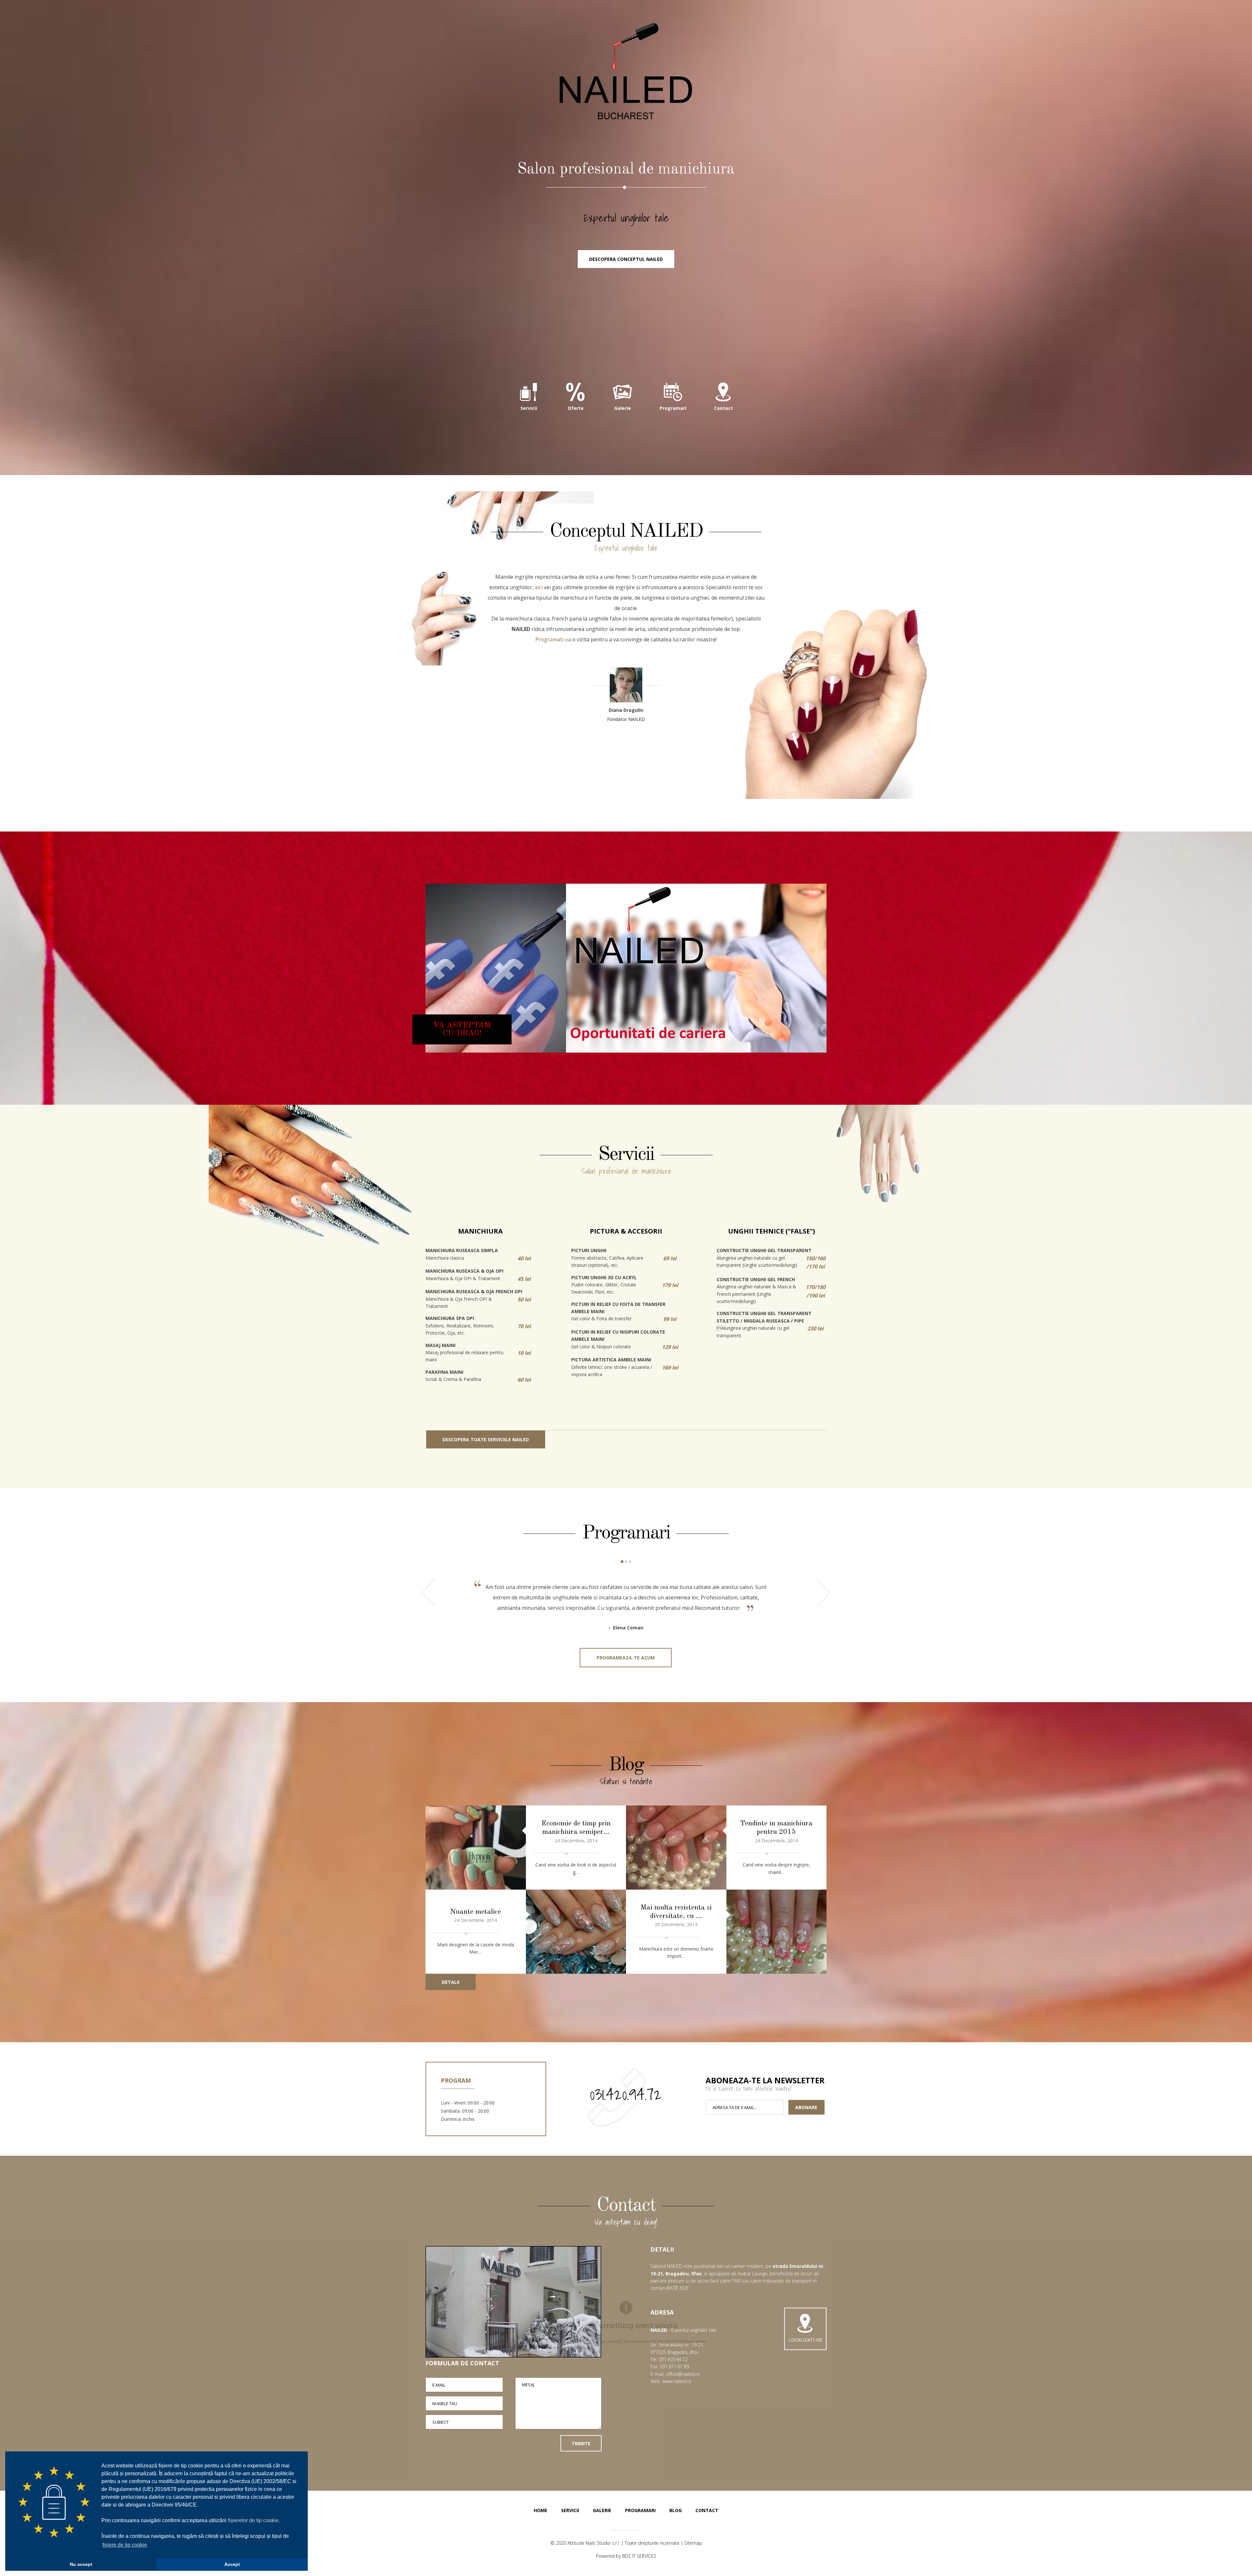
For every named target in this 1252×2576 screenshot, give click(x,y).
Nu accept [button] (81, 2564)
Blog (676, 2510)
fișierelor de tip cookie (253, 2520)
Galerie (602, 2510)
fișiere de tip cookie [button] (125, 2545)
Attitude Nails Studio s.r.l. (594, 2543)
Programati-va (553, 639)
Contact (707, 2510)
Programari (640, 2510)
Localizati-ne (805, 2340)
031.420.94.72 (626, 2094)
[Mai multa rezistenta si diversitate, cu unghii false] (777, 1932)
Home (541, 2510)
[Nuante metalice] (576, 1932)
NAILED (626, 72)
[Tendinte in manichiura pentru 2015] (676, 1848)
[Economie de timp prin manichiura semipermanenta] (476, 1848)
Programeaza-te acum (626, 1658)
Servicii (570, 2510)
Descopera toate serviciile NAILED (486, 1439)
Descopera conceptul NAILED (626, 259)
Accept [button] (232, 2564)
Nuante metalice (476, 1912)
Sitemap (693, 2543)
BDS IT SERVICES (639, 2556)
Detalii (451, 1982)
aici (539, 587)
